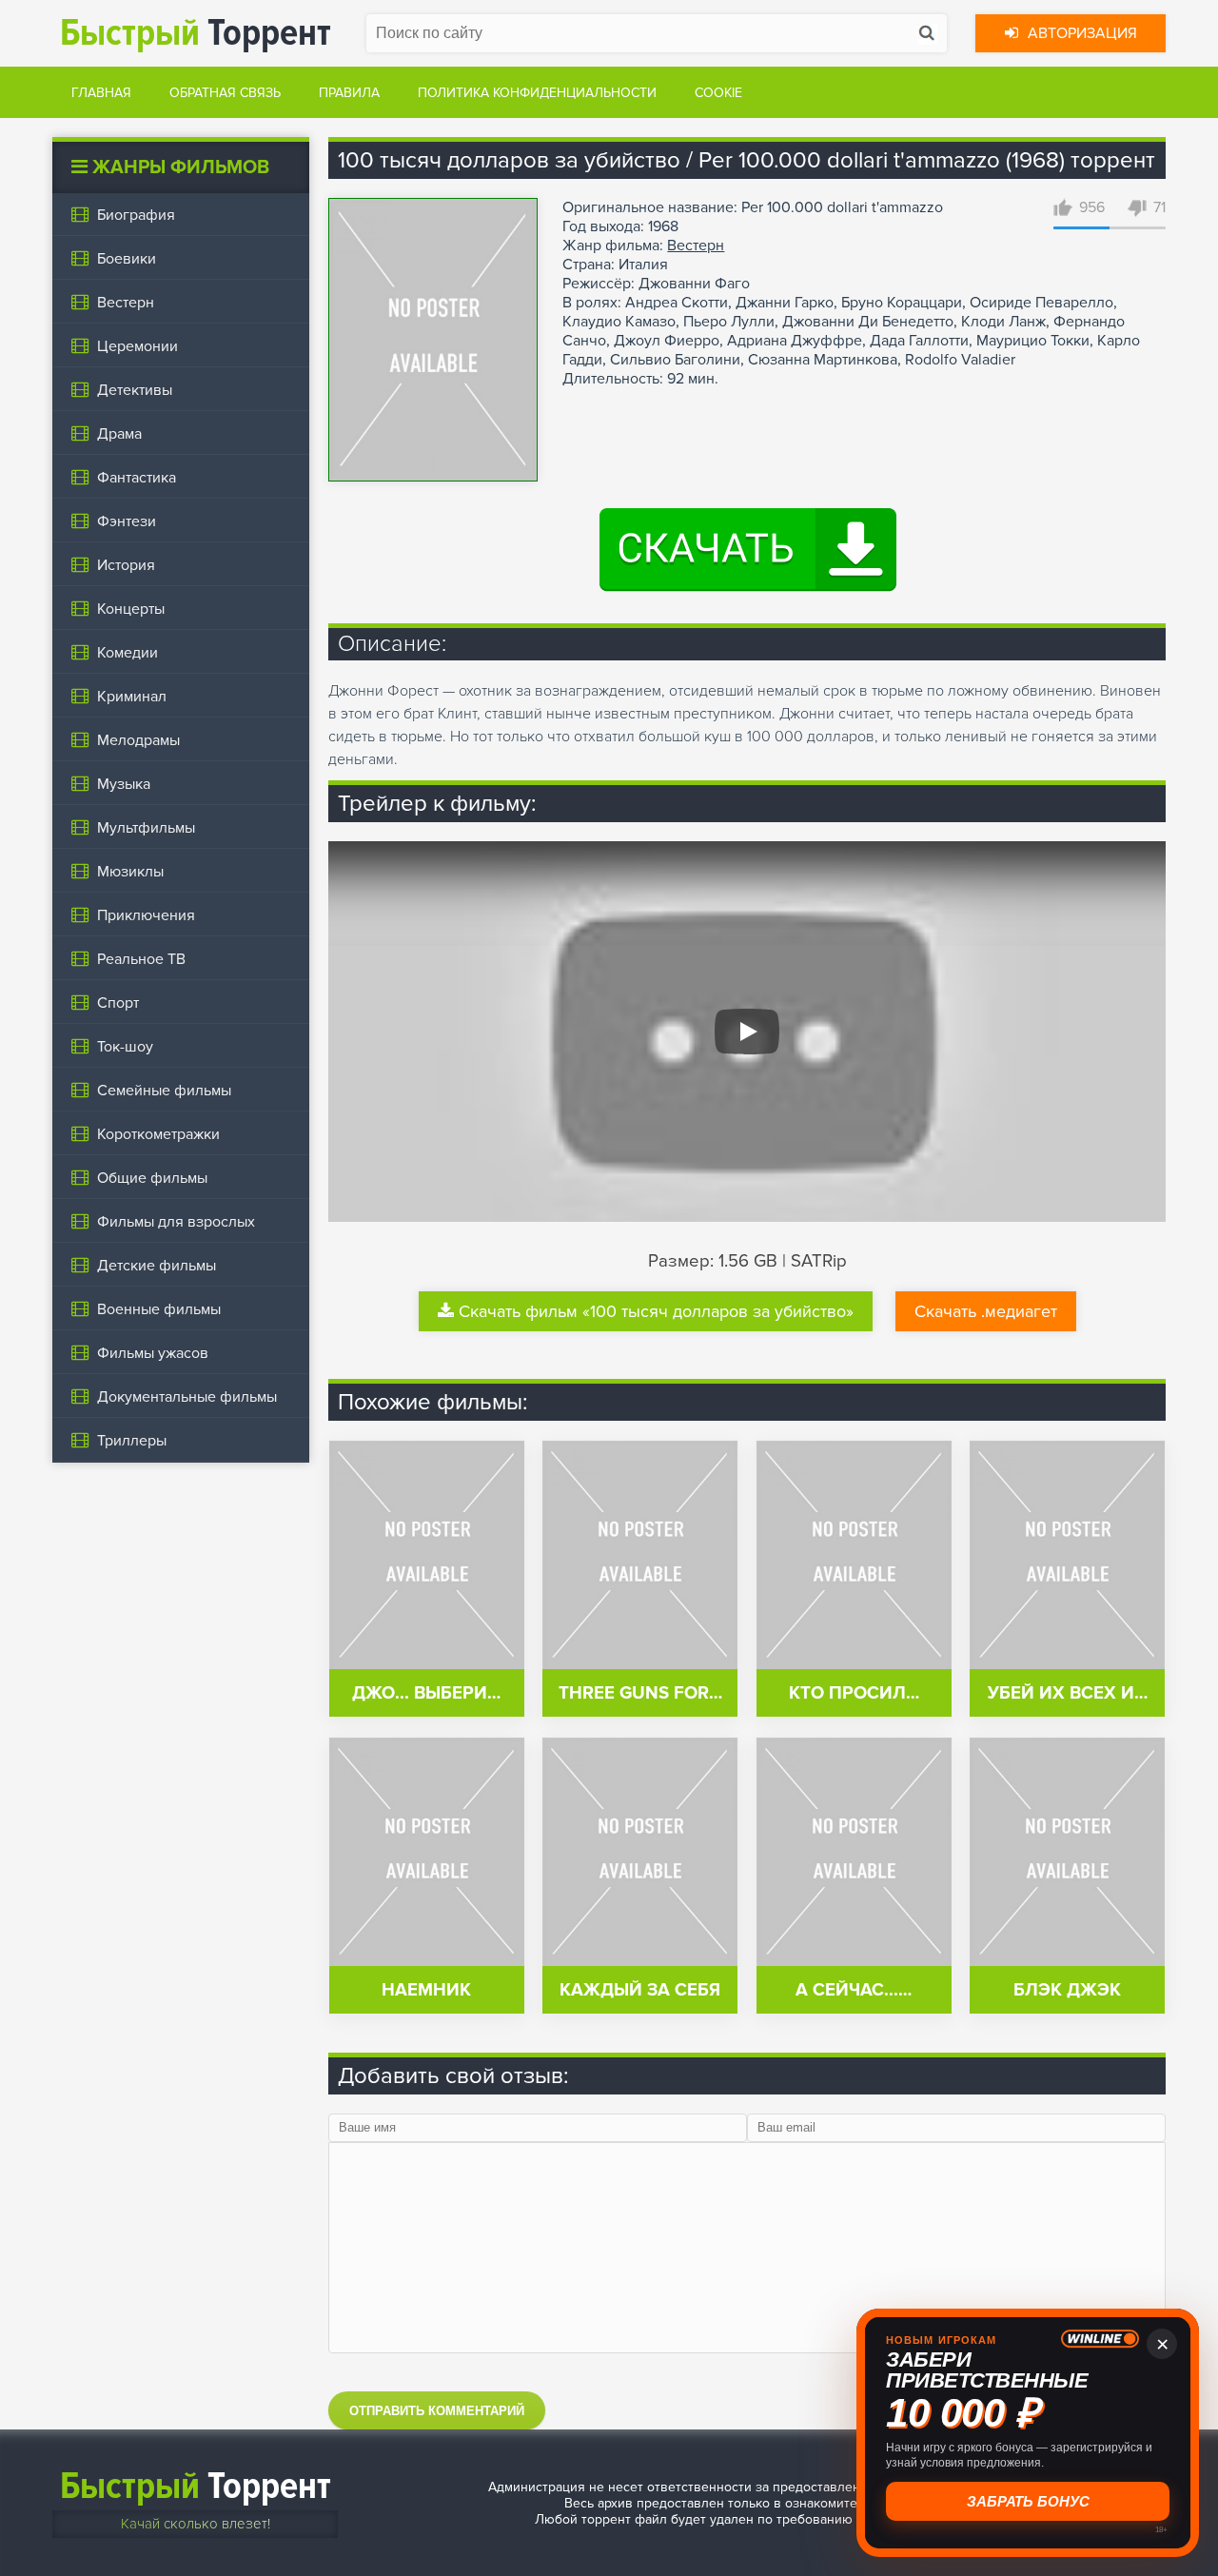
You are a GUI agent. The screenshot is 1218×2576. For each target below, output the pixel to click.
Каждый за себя (640, 1990)
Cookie (718, 93)
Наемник (426, 1990)
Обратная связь (225, 93)
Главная (101, 93)
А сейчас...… (854, 1990)
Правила (349, 93)
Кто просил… (854, 1693)
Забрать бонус (1028, 2501)
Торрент (196, 33)
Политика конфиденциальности (537, 93)
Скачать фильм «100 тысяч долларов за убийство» (656, 1311)
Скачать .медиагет (986, 1311)
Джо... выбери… (426, 1693)
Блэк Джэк (1067, 1990)
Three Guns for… (640, 1693)
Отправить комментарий (437, 2411)
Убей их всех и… (1068, 1693)
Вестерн (696, 246)
